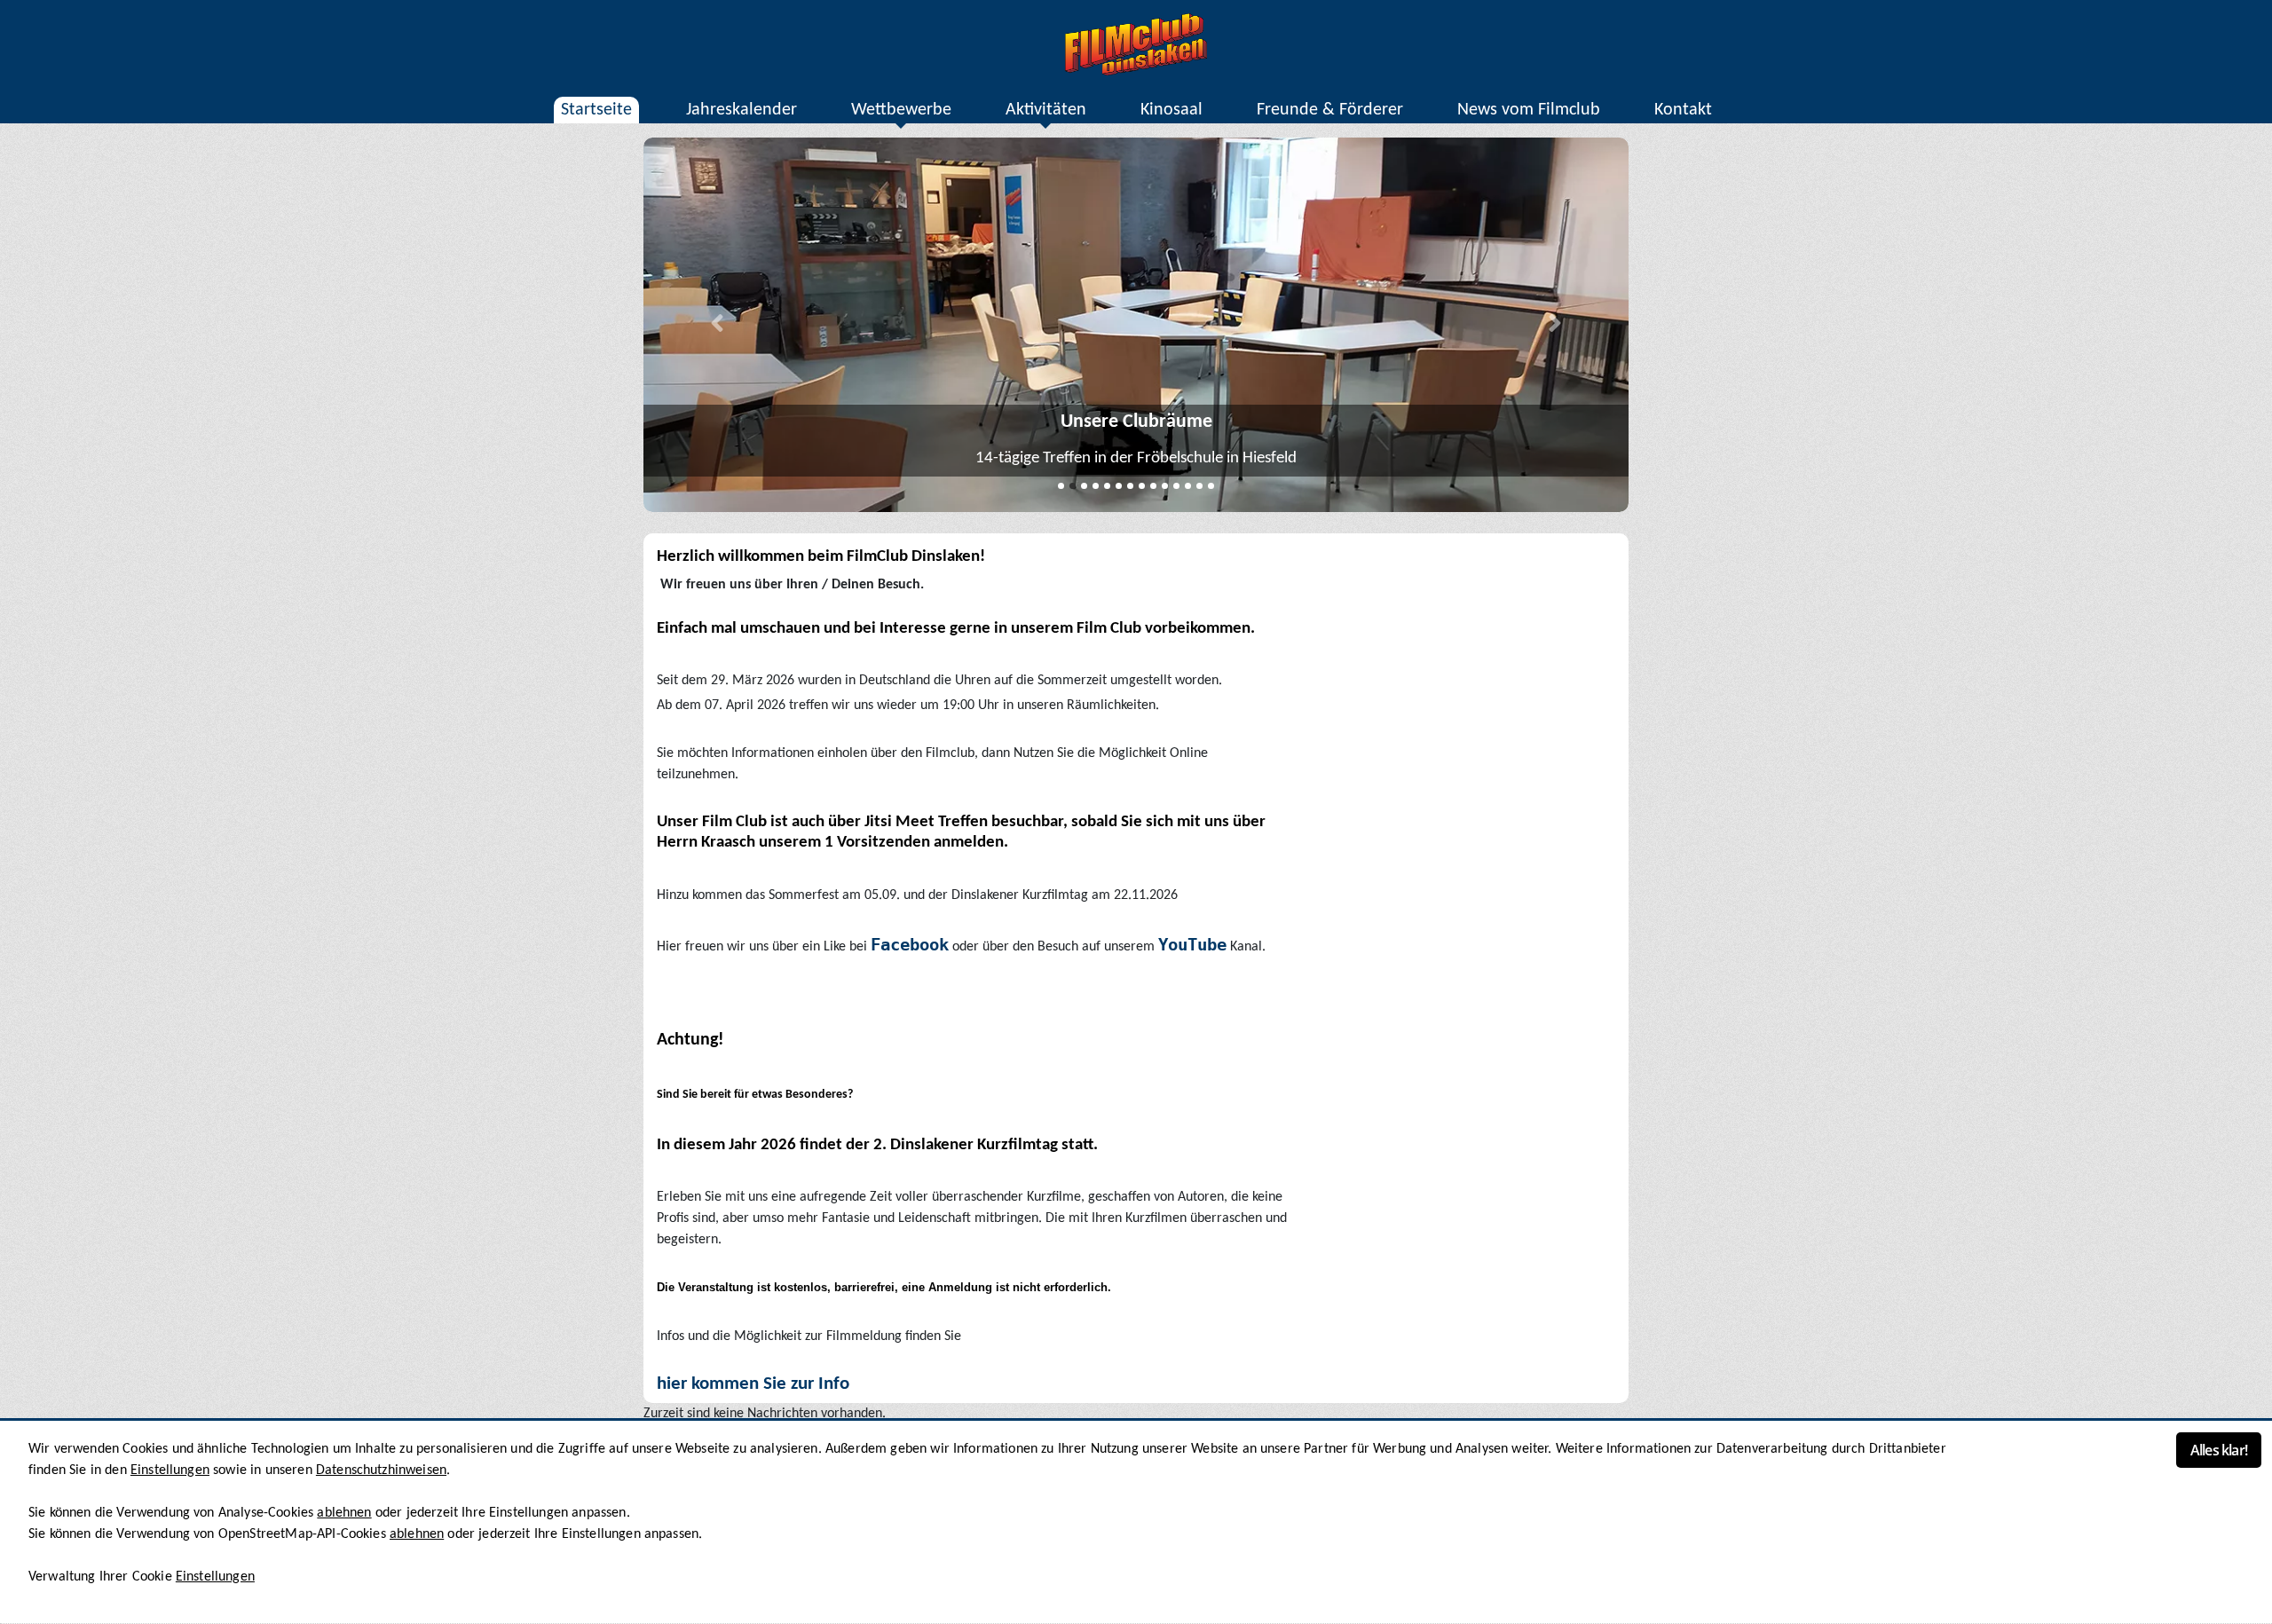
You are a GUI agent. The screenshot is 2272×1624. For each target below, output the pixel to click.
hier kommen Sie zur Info (753, 1384)
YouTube (1192, 945)
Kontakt (1683, 110)
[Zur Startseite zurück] (1136, 44)
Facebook (910, 945)
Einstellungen (170, 1470)
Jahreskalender (742, 110)
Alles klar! (2219, 1450)
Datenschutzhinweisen (381, 1470)
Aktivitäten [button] (1046, 110)
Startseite (596, 110)
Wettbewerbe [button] (901, 110)
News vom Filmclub (1529, 110)
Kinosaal (1171, 110)
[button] (718, 325)
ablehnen (344, 1513)
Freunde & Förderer (1330, 110)
